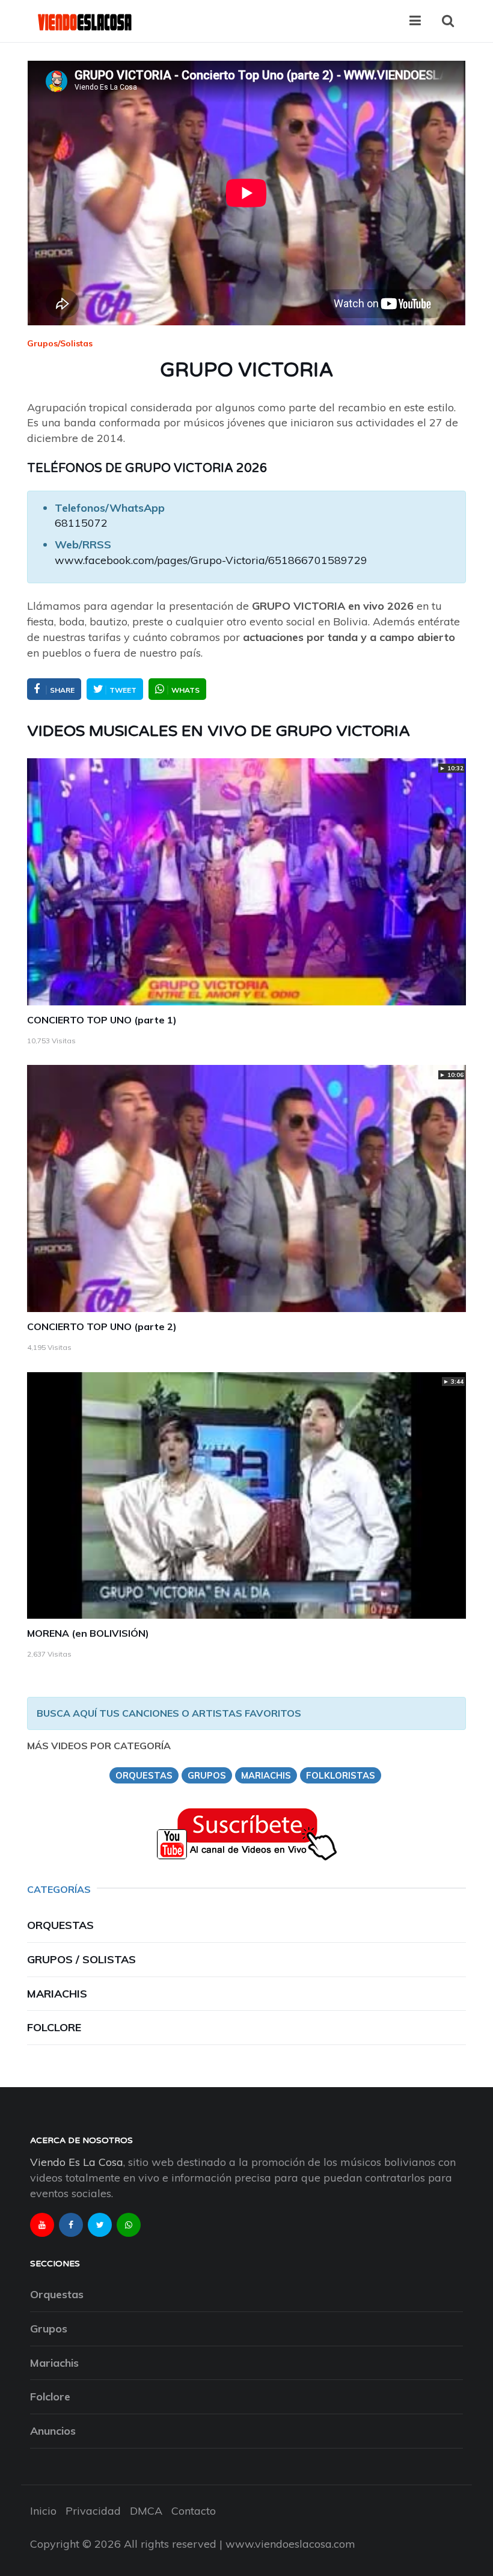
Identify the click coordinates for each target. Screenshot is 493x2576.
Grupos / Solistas (81, 1959)
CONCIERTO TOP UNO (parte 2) (102, 1326)
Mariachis (57, 1994)
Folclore (54, 2027)
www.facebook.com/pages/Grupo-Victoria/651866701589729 (211, 560)
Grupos (49, 2329)
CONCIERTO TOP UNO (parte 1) (102, 1020)
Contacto (194, 2511)
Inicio (43, 2511)
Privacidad (93, 2511)
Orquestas (60, 1925)
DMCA (146, 2511)
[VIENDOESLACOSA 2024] (84, 21)
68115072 (81, 523)
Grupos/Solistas (60, 343)
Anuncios (53, 2431)
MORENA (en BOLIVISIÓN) (88, 1633)
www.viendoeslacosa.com (290, 2544)
